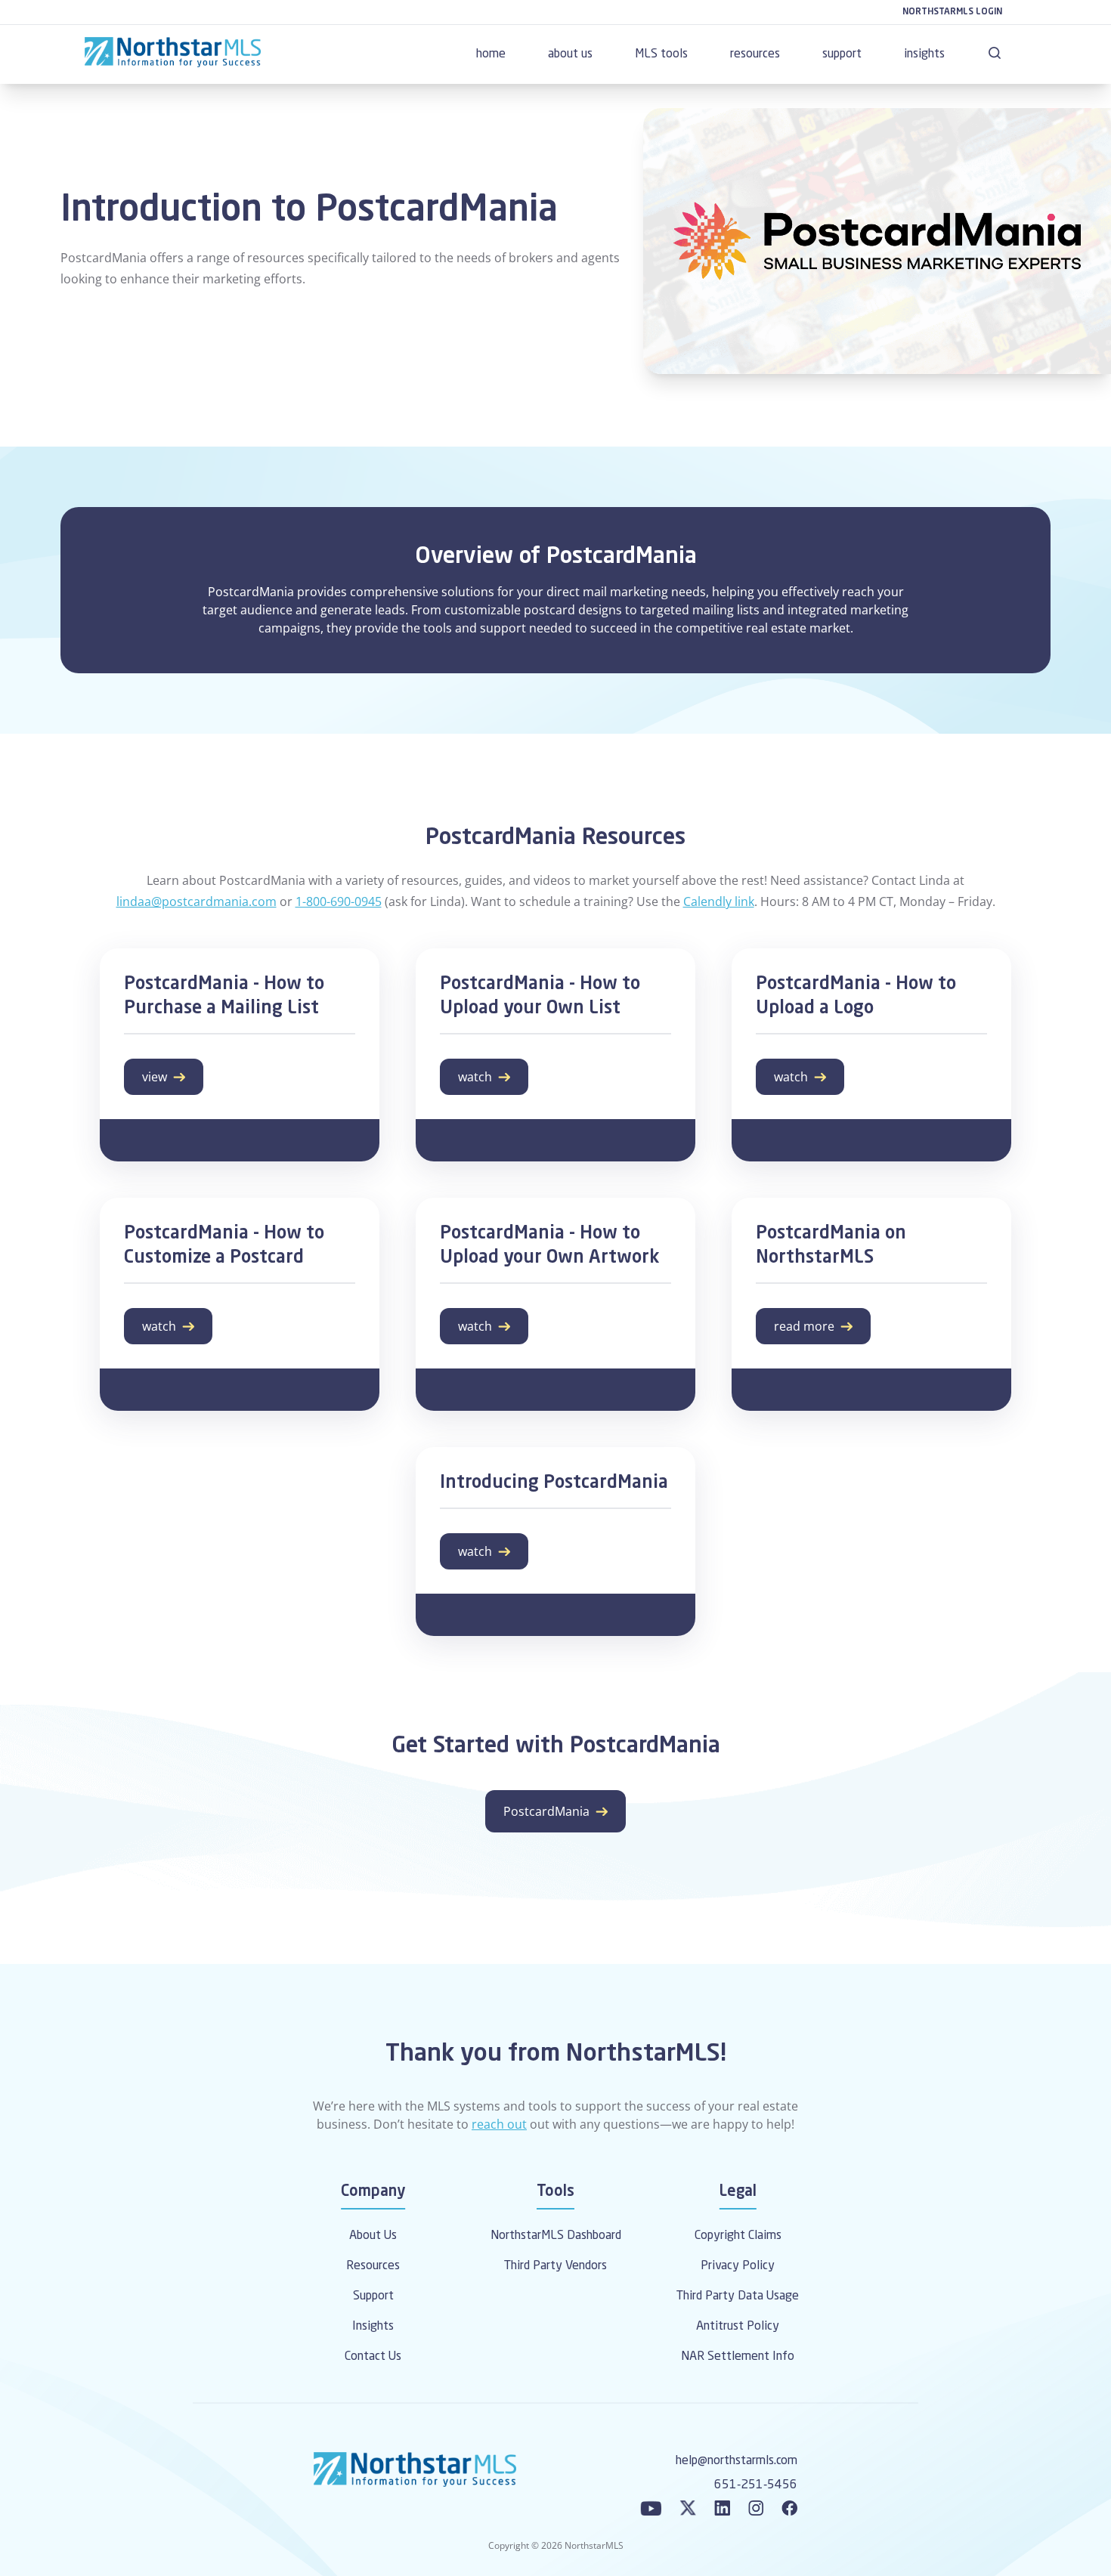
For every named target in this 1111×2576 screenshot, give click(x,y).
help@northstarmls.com (737, 2461)
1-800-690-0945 (339, 901)
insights (924, 54)
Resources (373, 2266)
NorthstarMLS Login (952, 12)
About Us (373, 2236)
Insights (373, 2327)
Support (373, 2296)
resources (755, 54)
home (491, 54)
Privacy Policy (738, 2266)
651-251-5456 (756, 2485)
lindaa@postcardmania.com (197, 901)
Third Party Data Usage (738, 2296)
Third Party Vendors (555, 2266)
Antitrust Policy (738, 2327)
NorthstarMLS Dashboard (556, 2236)
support (842, 54)
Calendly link (719, 901)
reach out (499, 2124)
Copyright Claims (738, 2236)
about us (570, 54)
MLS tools (661, 54)
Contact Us (373, 2357)
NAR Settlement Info (738, 2357)
